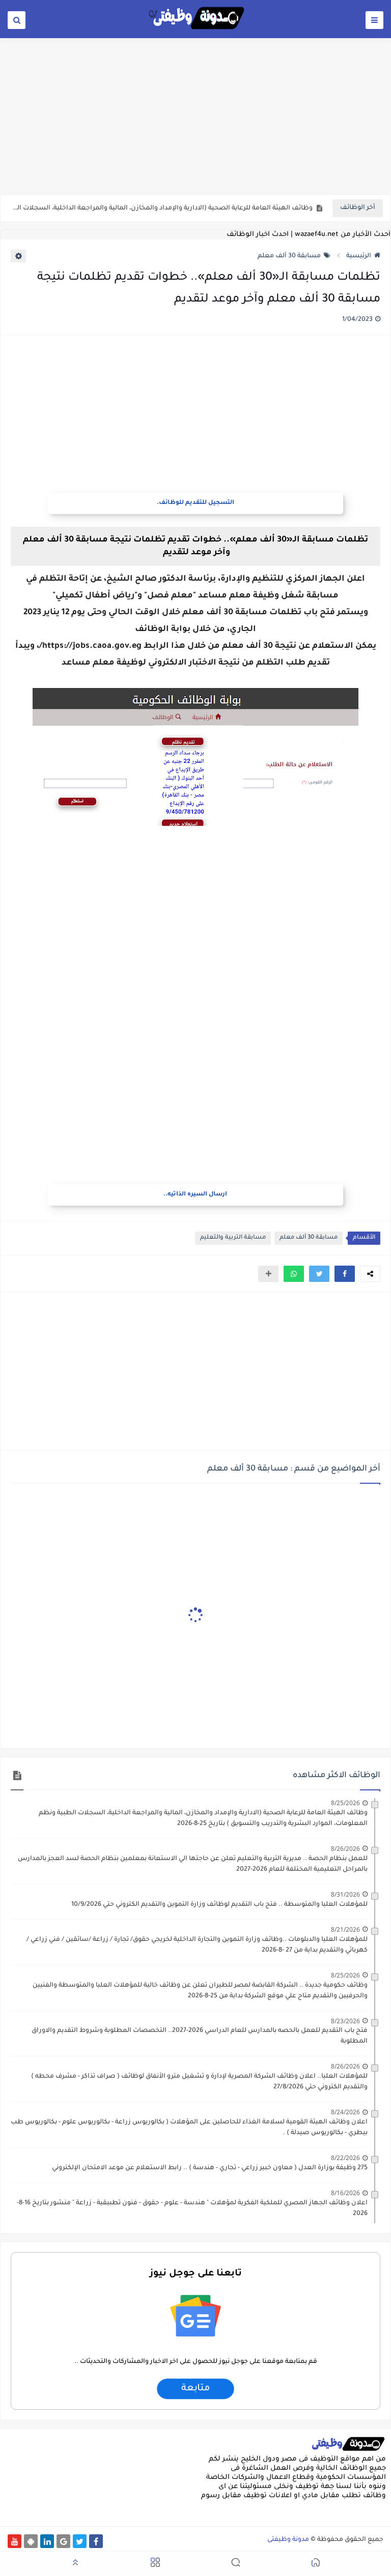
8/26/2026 (345, 1849)
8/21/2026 (345, 1929)
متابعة (195, 2389)
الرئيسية (359, 256)
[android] (31, 2541)
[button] (345, 1274)
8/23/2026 (345, 2021)
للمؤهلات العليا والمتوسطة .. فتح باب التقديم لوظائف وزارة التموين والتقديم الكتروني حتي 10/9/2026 (219, 1905)
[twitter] (80, 2541)
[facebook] (96, 2541)
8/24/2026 (345, 2112)
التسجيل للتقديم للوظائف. (195, 503)
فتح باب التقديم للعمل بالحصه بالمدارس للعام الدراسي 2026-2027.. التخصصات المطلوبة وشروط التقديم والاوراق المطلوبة (200, 2036)
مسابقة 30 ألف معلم (289, 256)
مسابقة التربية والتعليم (233, 1238)
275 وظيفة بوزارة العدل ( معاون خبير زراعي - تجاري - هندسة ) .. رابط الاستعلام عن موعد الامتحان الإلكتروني (210, 2168)
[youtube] (15, 2541)
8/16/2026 (345, 2193)
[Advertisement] (195, 115)
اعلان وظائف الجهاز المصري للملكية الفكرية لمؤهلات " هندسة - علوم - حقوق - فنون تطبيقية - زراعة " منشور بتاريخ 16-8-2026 (192, 2209)
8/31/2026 (345, 1894)
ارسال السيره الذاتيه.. (195, 1195)
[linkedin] (47, 2541)
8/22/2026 (345, 2158)
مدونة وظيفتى (288, 2540)
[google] (63, 2541)
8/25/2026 (345, 1803)
